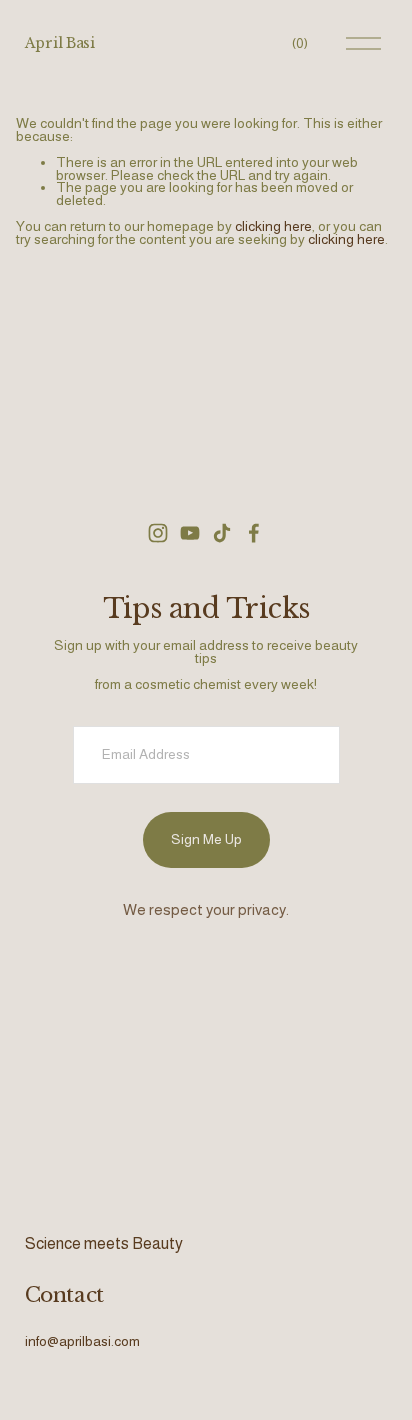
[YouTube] (190, 533)
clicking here (273, 226)
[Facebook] (254, 533)
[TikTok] (222, 533)
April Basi (60, 43)
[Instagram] (158, 533)
